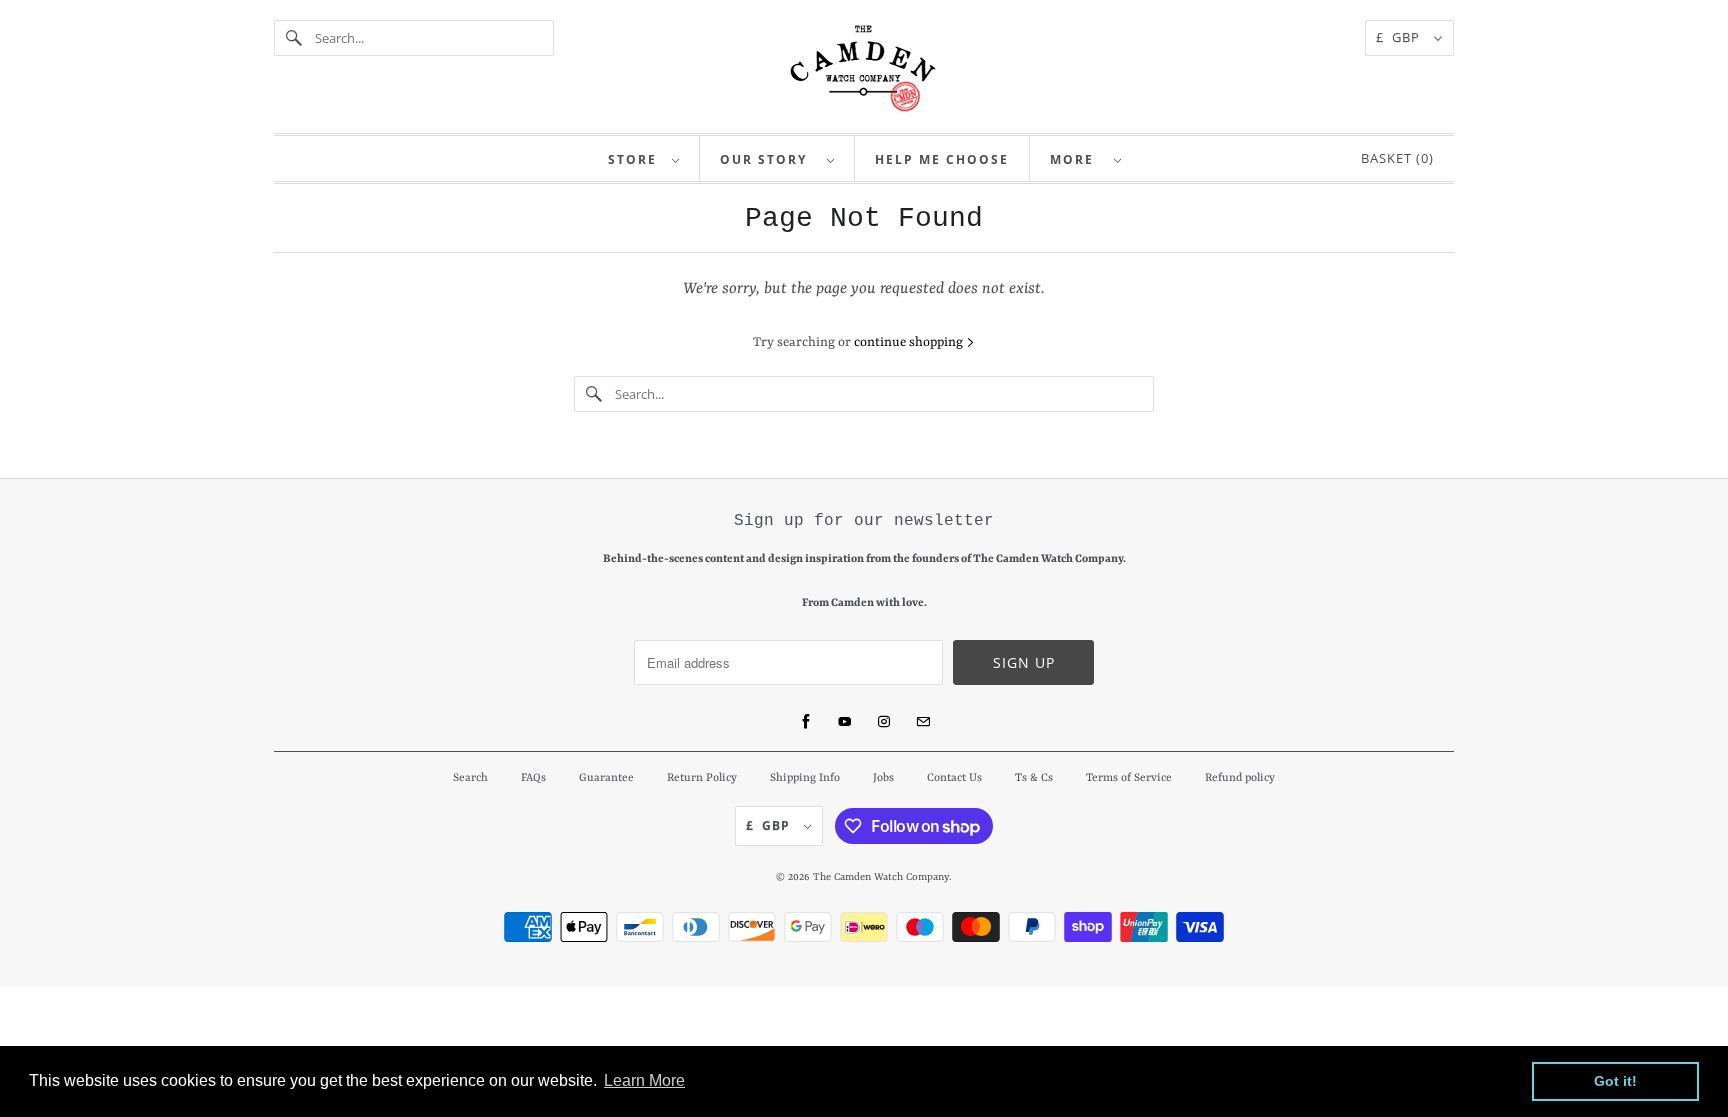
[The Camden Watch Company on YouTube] (845, 722)
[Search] (294, 38)
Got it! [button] (1615, 1081)
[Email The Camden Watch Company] (923, 722)
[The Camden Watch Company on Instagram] (884, 722)
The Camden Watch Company (881, 877)
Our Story (768, 159)
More (1077, 159)
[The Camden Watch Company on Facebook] (806, 722)
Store (635, 159)
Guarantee (606, 778)
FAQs (533, 778)
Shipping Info (805, 778)
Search (470, 778)
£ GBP (1400, 37)
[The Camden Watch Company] (864, 68)
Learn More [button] (644, 1080)
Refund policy (1240, 778)
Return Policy (702, 778)
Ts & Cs (1034, 778)
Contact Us (954, 778)
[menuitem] (644, 158)
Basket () (1393, 158)
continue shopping (910, 342)
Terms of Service (1129, 778)
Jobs (883, 778)
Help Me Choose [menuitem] (942, 159)
